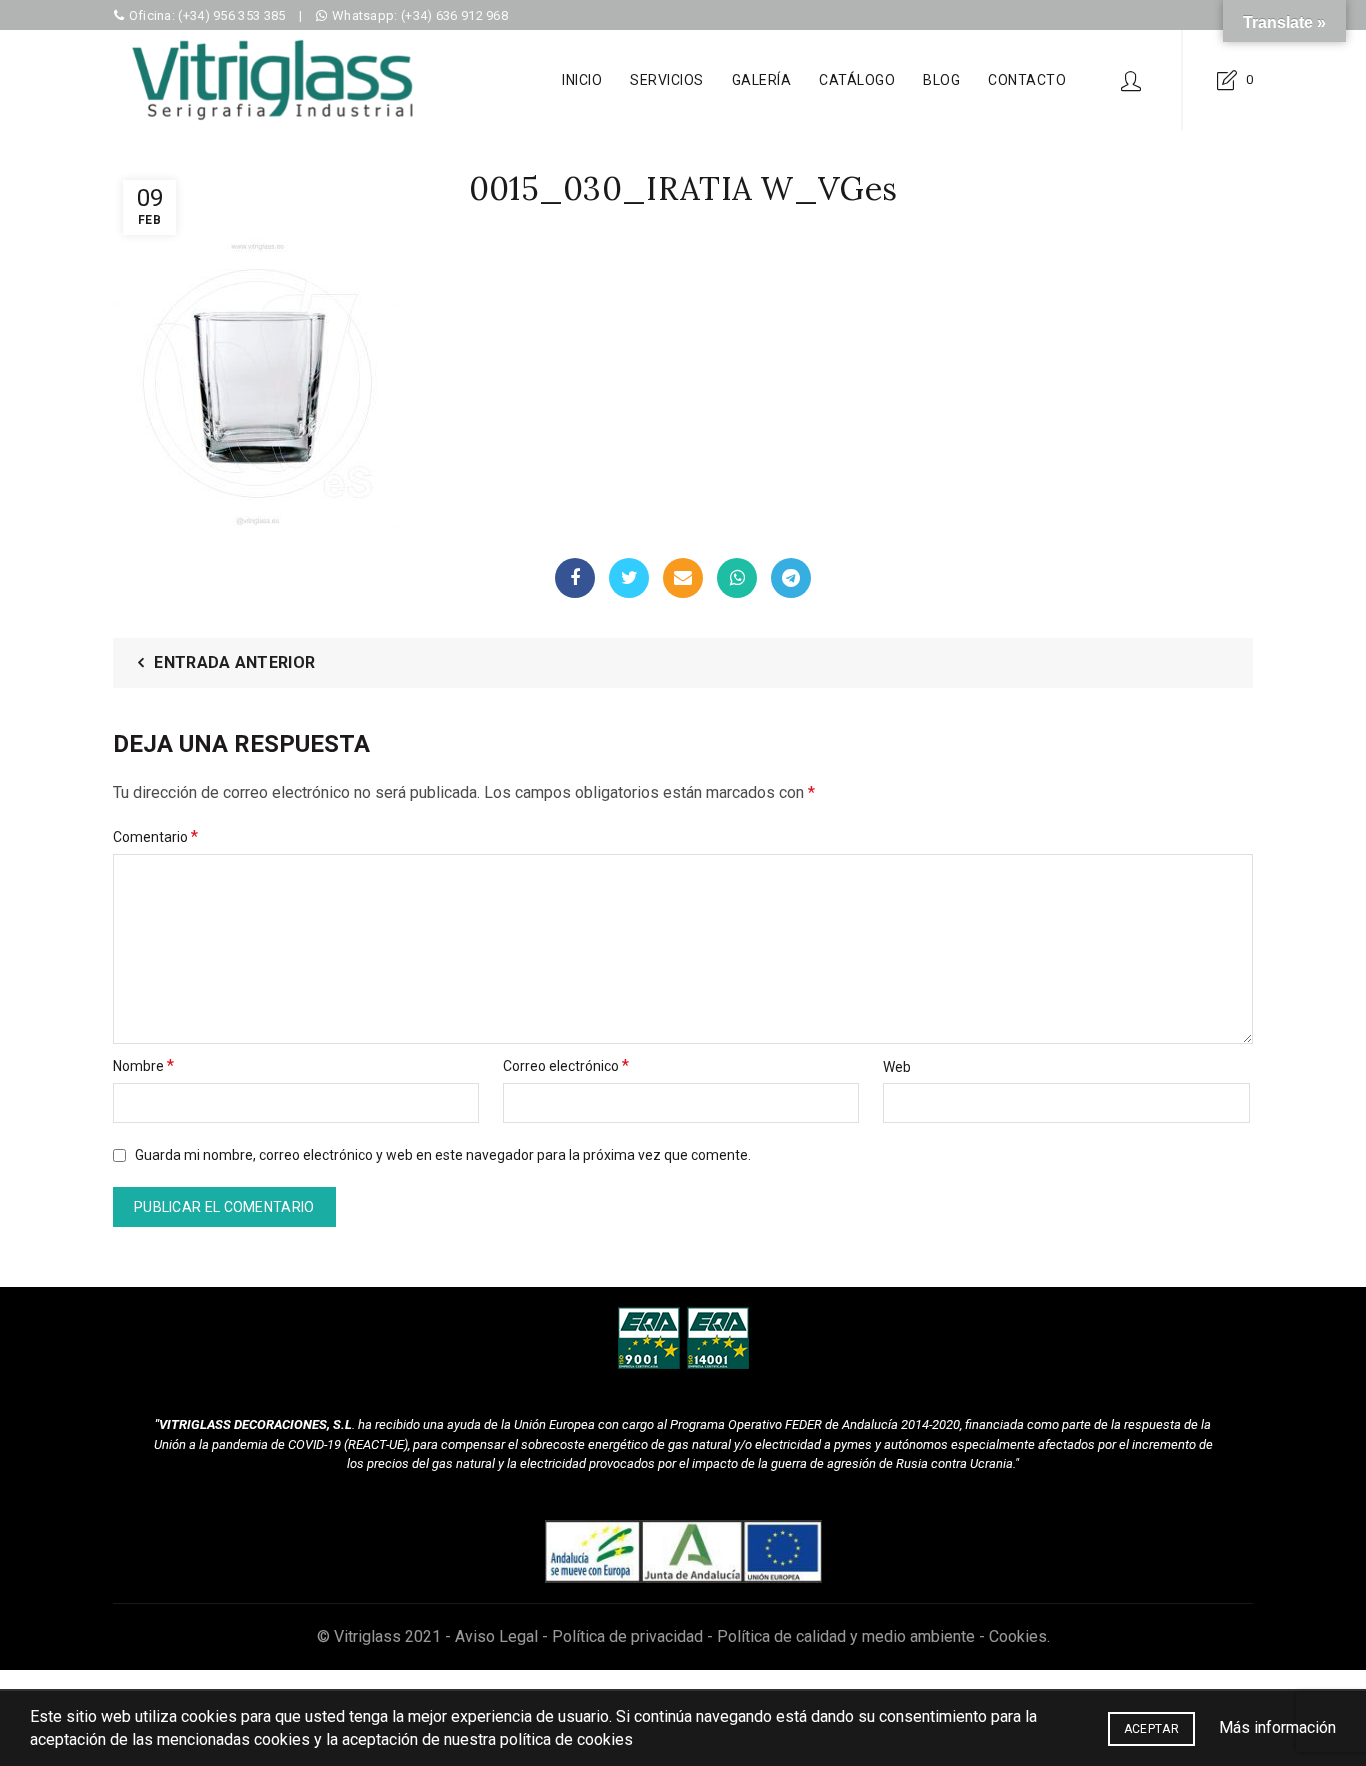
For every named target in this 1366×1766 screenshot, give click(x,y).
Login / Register (1131, 80)
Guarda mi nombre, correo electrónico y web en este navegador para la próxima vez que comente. (443, 1155)
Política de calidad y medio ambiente (846, 1636)
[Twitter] (629, 578)
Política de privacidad (627, 1636)
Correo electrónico (566, 1065)
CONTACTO (1027, 80)
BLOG (941, 80)
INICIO (582, 80)
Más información (1277, 1727)
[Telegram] (791, 578)
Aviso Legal (496, 1636)
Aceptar (1151, 1729)
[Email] (683, 578)
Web (897, 1067)
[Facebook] (575, 578)
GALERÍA (762, 80)
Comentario (155, 836)
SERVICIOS (667, 80)
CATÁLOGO (857, 80)
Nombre (143, 1065)
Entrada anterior (234, 662)
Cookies (1018, 1636)
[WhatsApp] (737, 578)
